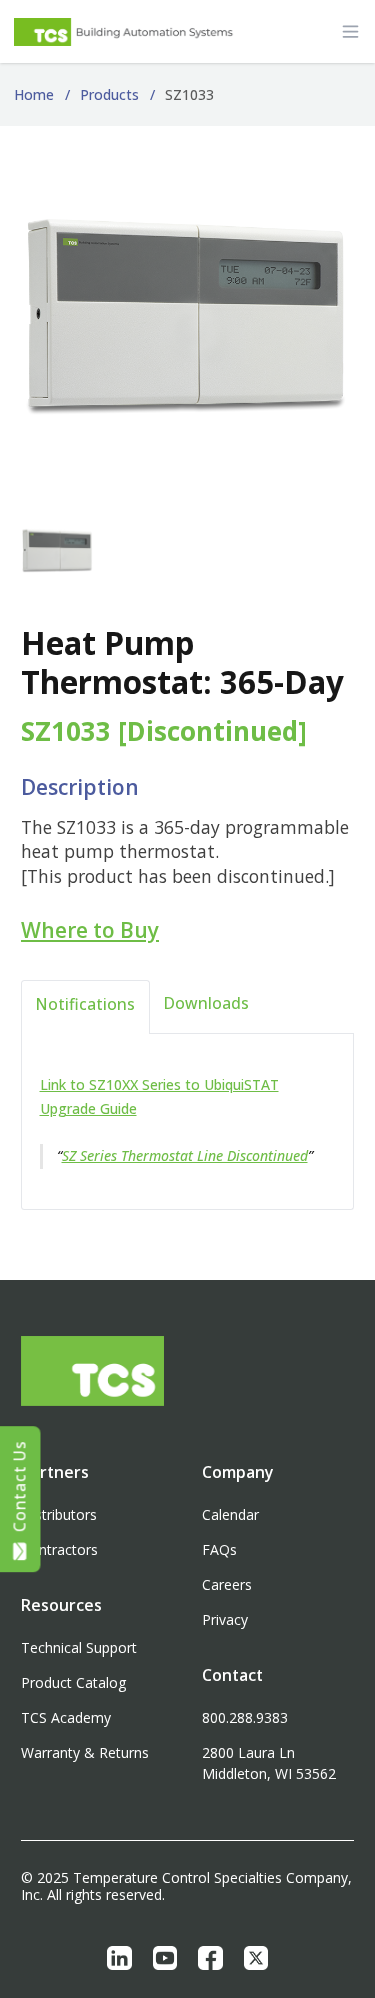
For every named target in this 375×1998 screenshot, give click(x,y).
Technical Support (79, 1647)
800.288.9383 (245, 1717)
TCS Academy (66, 1717)
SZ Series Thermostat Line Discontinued (185, 1155)
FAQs (219, 1549)
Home (34, 94)
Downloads (206, 1003)
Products (109, 94)
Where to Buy (90, 930)
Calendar (230, 1514)
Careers (227, 1584)
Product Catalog (73, 1682)
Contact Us (20, 1486)
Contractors (59, 1549)
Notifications (85, 1004)
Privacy (225, 1619)
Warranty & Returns (85, 1752)
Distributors (59, 1514)
